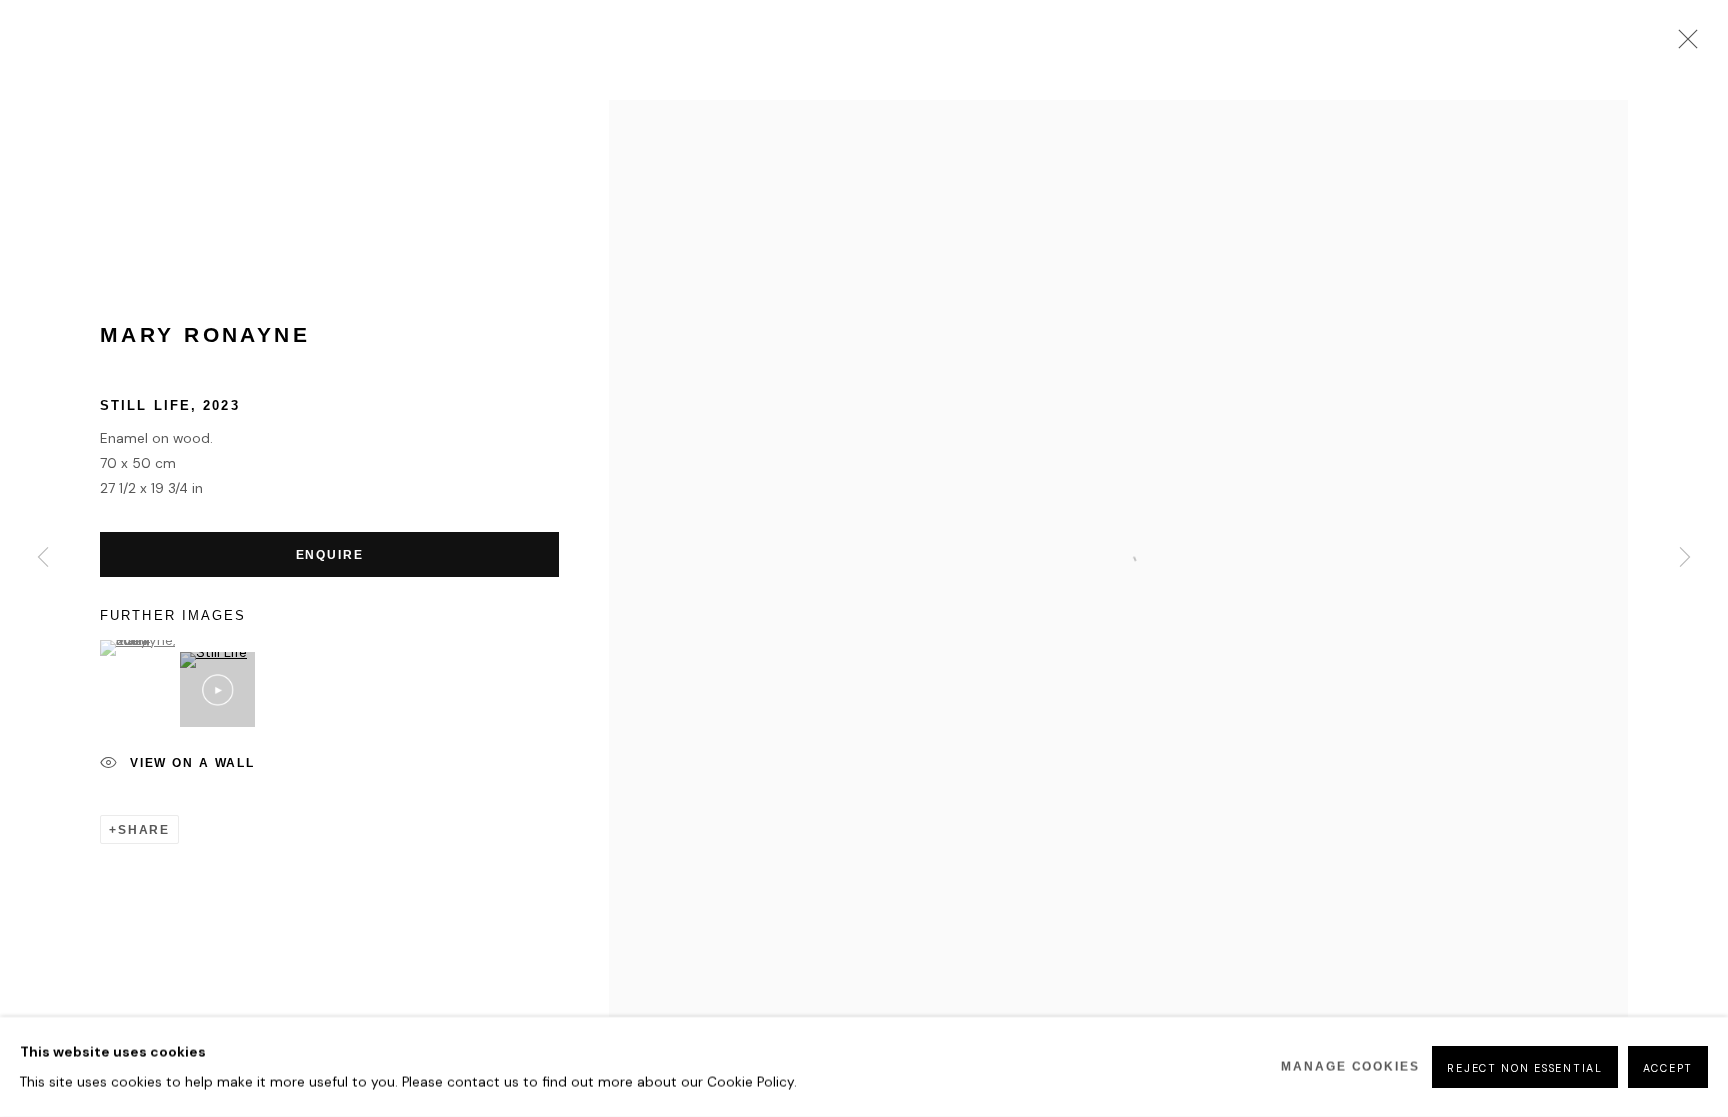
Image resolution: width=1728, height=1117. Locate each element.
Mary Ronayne (205, 335)
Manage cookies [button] (1350, 1067)
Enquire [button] (330, 554)
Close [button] (1683, 45)
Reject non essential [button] (1524, 1068)
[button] (137, 648)
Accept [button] (1668, 1068)
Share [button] (144, 829)
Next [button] (1685, 559)
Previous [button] (43, 559)
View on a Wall (192, 764)
